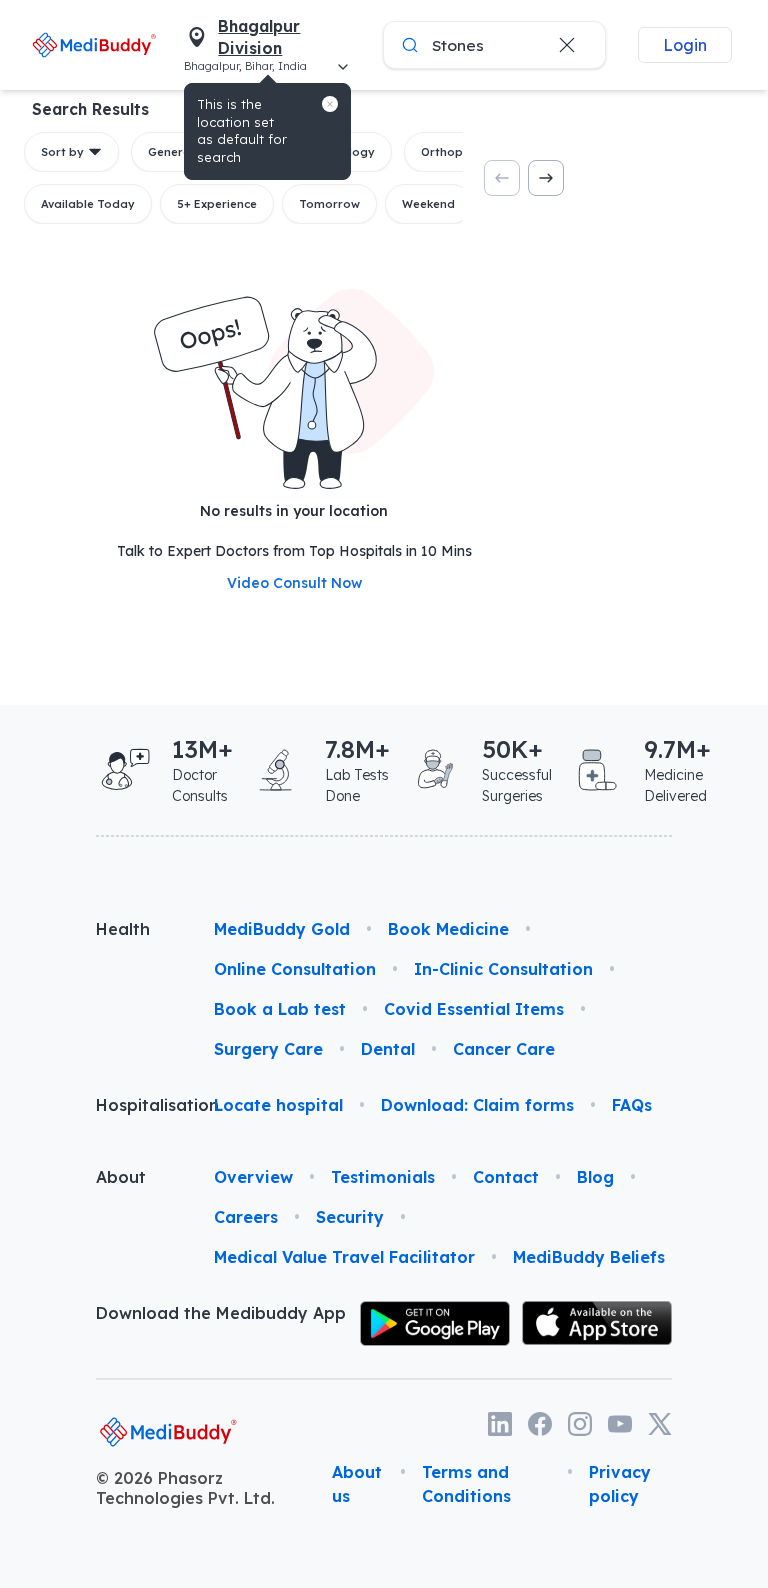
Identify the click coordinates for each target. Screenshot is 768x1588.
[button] (330, 104)
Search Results (90, 109)
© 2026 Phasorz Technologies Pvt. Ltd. (185, 1488)
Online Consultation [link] (295, 969)
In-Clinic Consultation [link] (503, 969)
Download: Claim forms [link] (477, 1105)
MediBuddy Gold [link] (282, 929)
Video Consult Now (294, 583)
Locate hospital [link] (278, 1105)
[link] (94, 44)
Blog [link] (595, 1177)
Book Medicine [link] (448, 929)
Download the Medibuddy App (221, 1313)
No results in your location (294, 511)
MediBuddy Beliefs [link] (589, 1257)
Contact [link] (506, 1177)
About (121, 1177)
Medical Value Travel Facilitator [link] (344, 1257)
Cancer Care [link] (504, 1049)
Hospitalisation (139, 1105)
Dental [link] (388, 1049)
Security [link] (350, 1217)
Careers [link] (246, 1217)
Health (123, 929)
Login (685, 45)
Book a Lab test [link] (280, 1009)
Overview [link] (253, 1177)
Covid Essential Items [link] (474, 1009)
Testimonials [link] (383, 1177)
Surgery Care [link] (268, 1049)
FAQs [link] (632, 1105)
